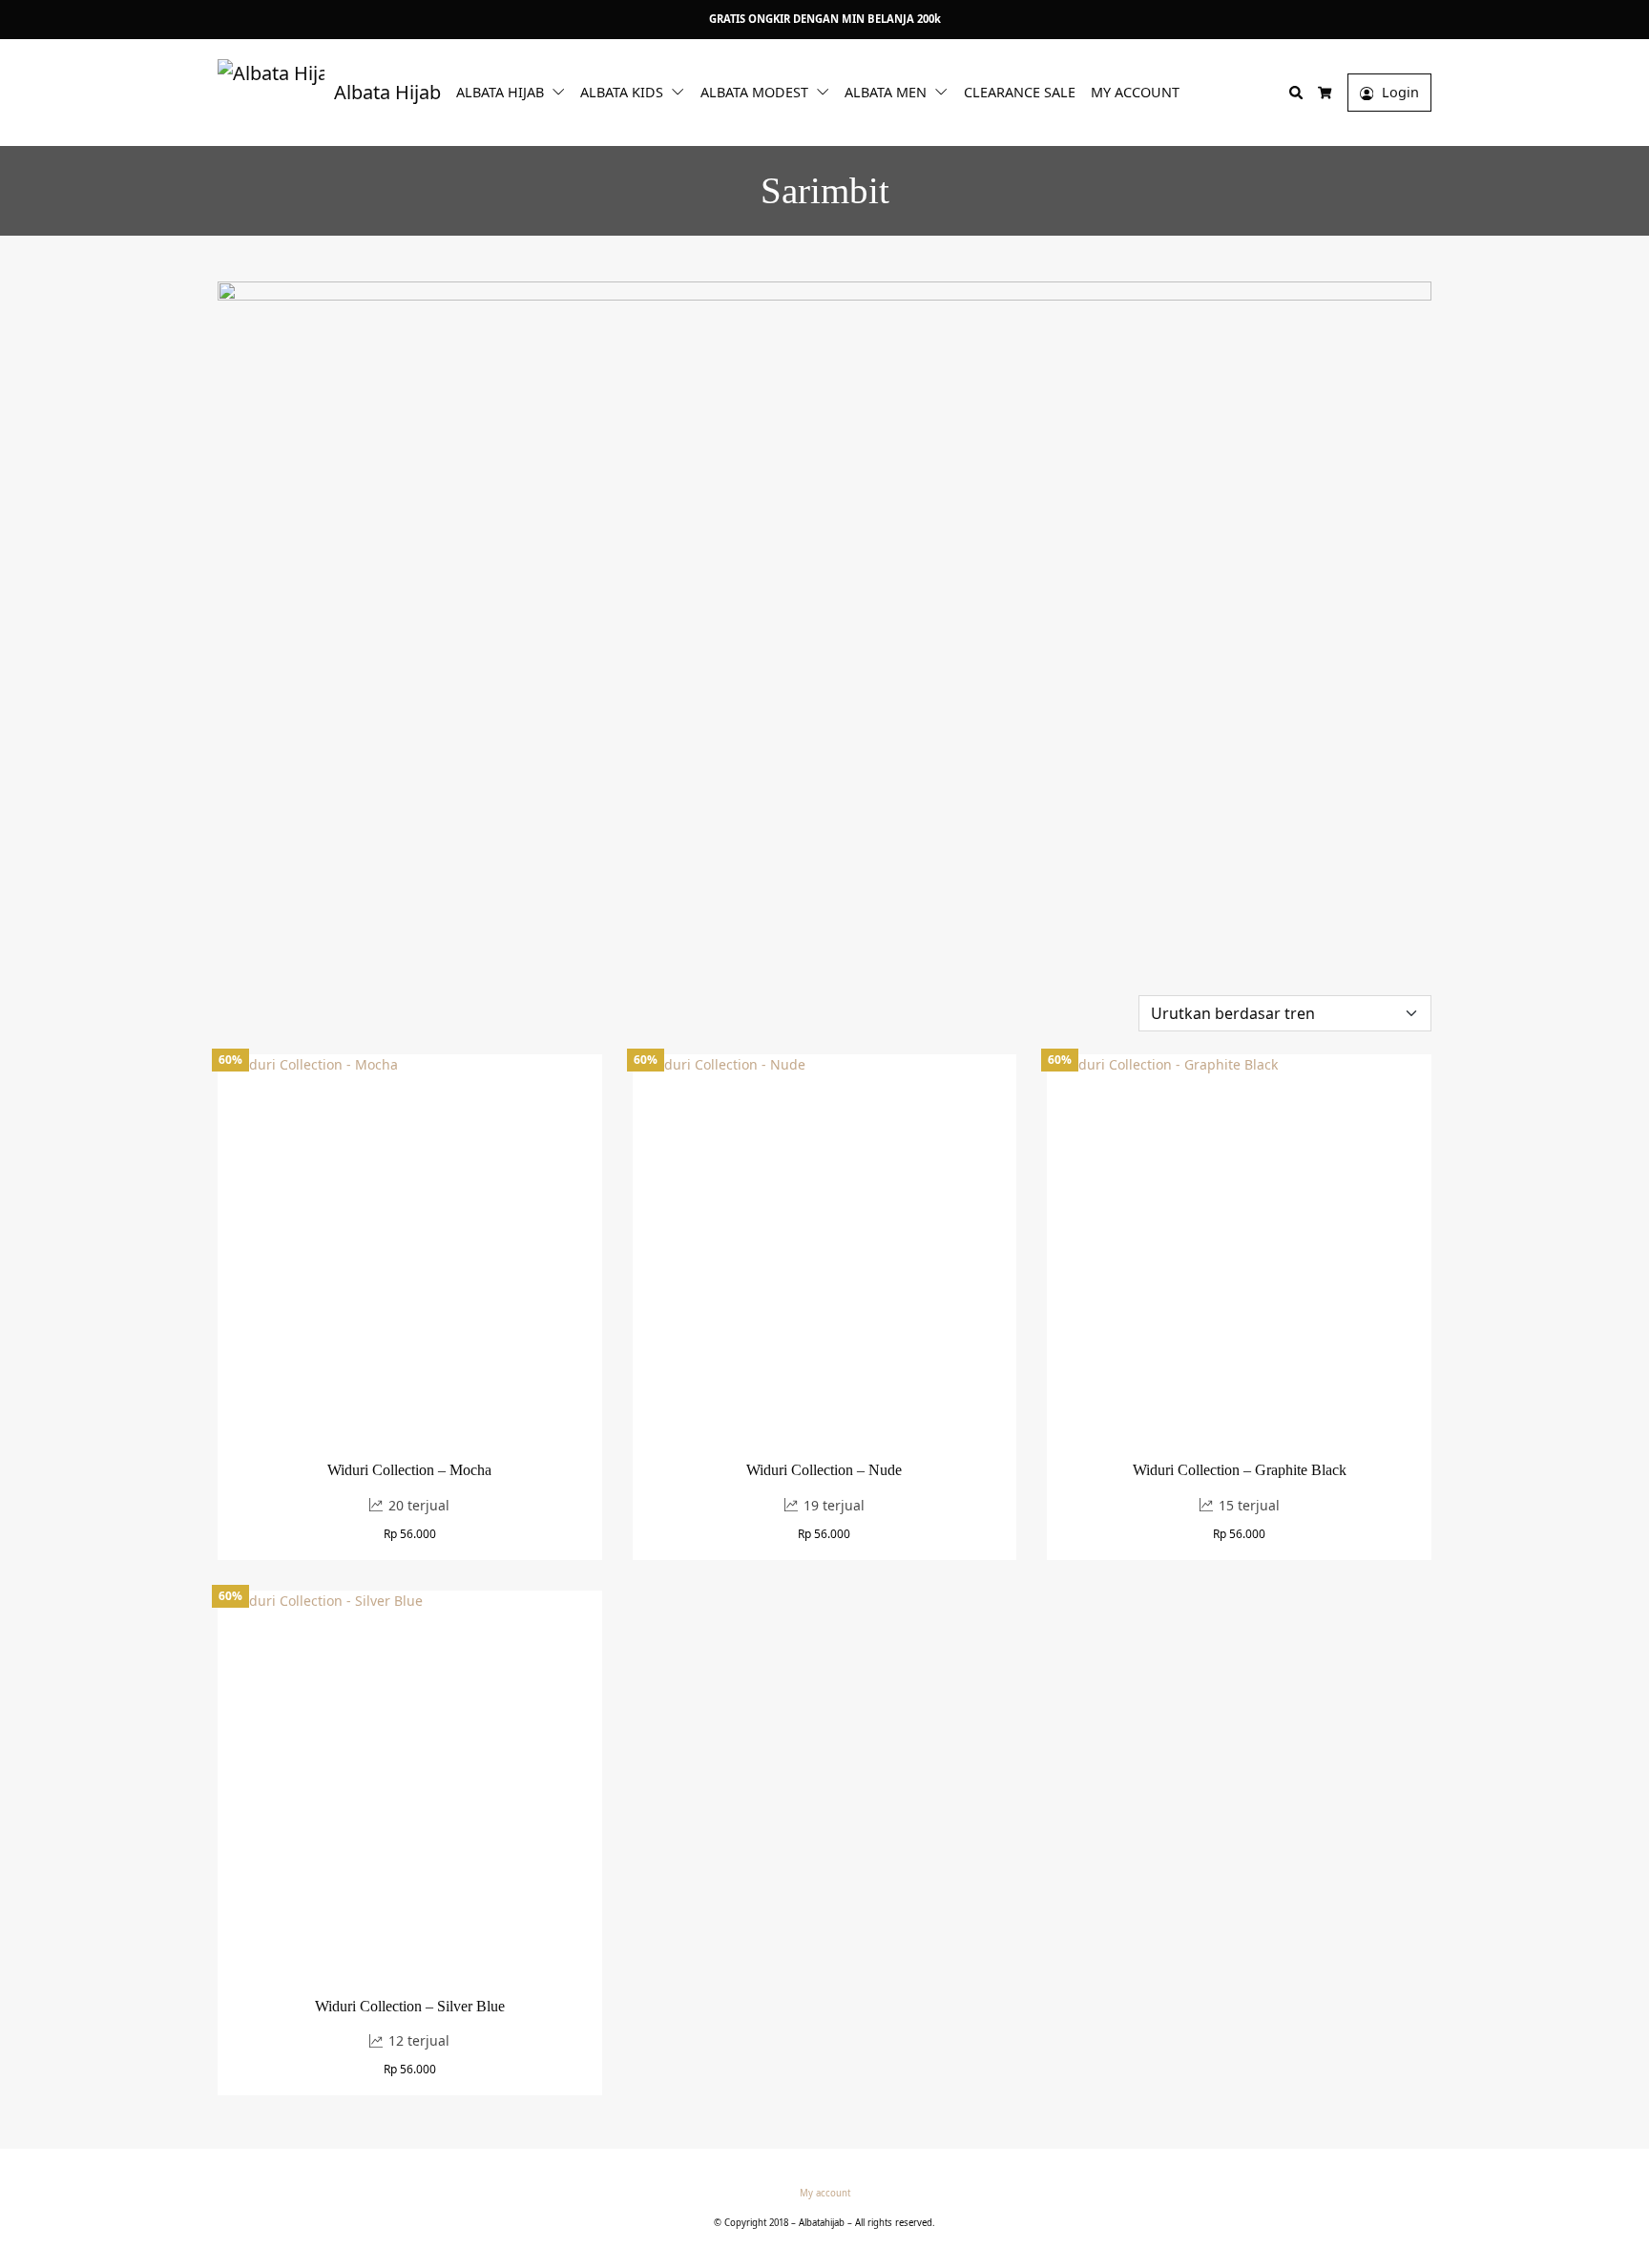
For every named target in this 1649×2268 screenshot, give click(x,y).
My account (1135, 92)
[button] (562, 91)
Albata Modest (754, 92)
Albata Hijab (500, 92)
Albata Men (886, 92)
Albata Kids (622, 92)
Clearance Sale (1020, 92)
